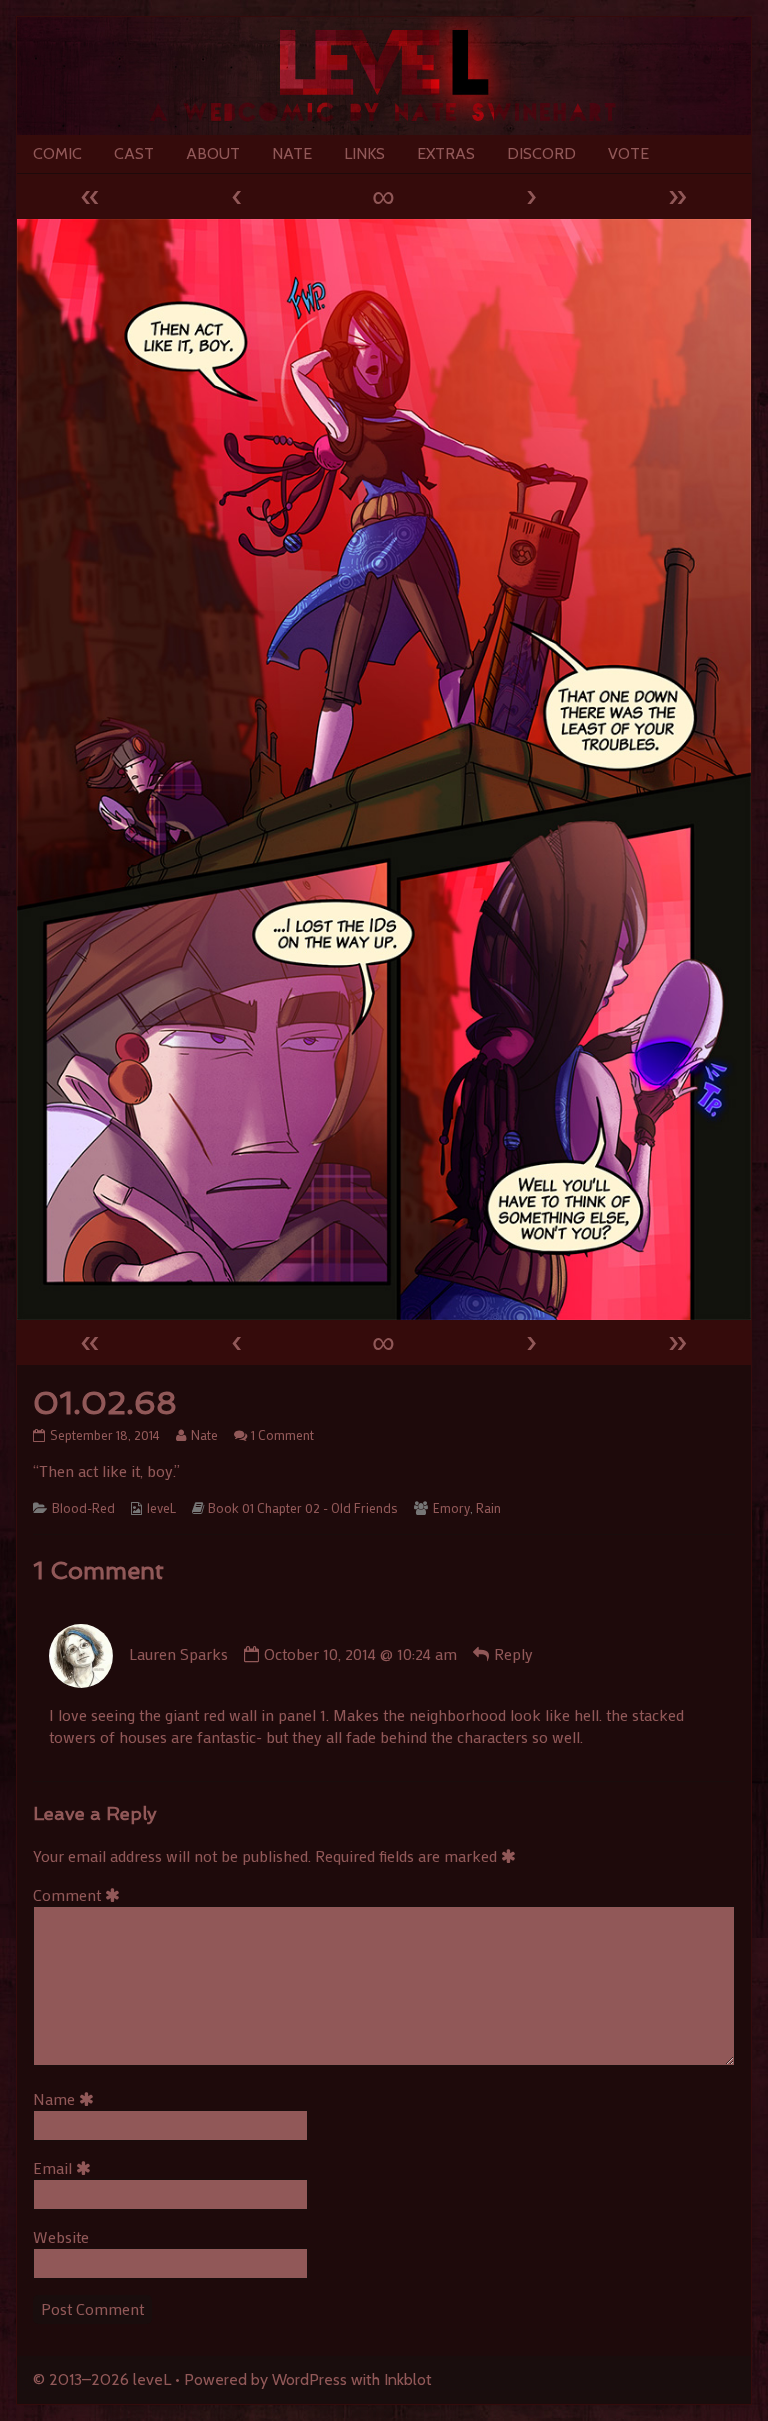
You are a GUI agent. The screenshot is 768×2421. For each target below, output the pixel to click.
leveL (161, 1508)
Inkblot (408, 2379)
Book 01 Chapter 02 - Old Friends (303, 1508)
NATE (292, 153)
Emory (451, 1508)
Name (67, 2098)
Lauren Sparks (178, 1653)
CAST (134, 153)
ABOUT (213, 153)
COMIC (57, 153)
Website (61, 2236)
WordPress (309, 2379)
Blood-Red (83, 1508)
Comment (80, 1894)
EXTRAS (446, 153)
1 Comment (282, 1435)
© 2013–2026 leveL (102, 2379)
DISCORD (541, 153)
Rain (488, 1508)
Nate (204, 1435)
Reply (513, 1653)
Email (65, 2167)
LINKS (364, 153)
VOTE (628, 153)
